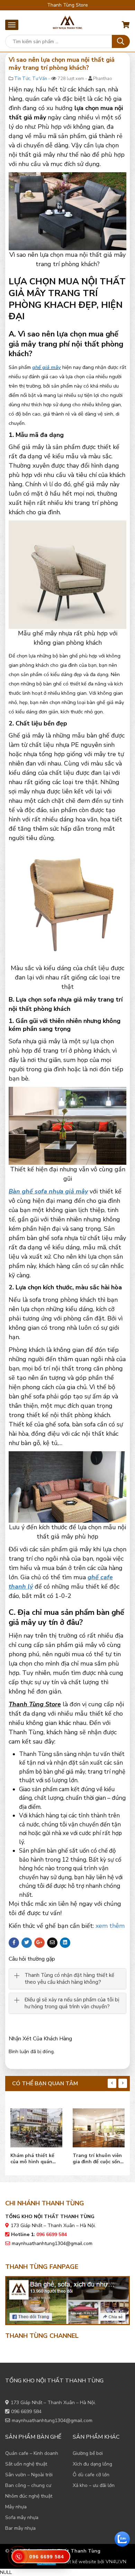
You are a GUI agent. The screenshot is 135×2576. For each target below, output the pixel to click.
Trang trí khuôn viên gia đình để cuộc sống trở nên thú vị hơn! (36, 2159)
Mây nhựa (16, 2507)
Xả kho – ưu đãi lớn (94, 2485)
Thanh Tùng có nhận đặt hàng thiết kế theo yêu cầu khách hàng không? (69, 1979)
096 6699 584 (26, 2412)
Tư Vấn (40, 79)
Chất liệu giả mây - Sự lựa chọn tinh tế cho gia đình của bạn (99, 2159)
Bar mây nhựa (20, 2528)
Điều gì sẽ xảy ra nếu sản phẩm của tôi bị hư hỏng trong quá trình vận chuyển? (72, 2003)
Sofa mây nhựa (22, 2518)
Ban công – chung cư (28, 2485)
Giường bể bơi (88, 2453)
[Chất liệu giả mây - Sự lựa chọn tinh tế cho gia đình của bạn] (99, 2126)
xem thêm (110, 1926)
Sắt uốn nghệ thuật (26, 2464)
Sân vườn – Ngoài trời (29, 2475)
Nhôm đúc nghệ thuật (29, 2496)
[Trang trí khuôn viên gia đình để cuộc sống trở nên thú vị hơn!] (36, 2126)
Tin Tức (22, 79)
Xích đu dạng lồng (92, 2464)
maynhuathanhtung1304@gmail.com (52, 2243)
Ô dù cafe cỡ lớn (91, 2475)
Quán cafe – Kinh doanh (32, 2453)
